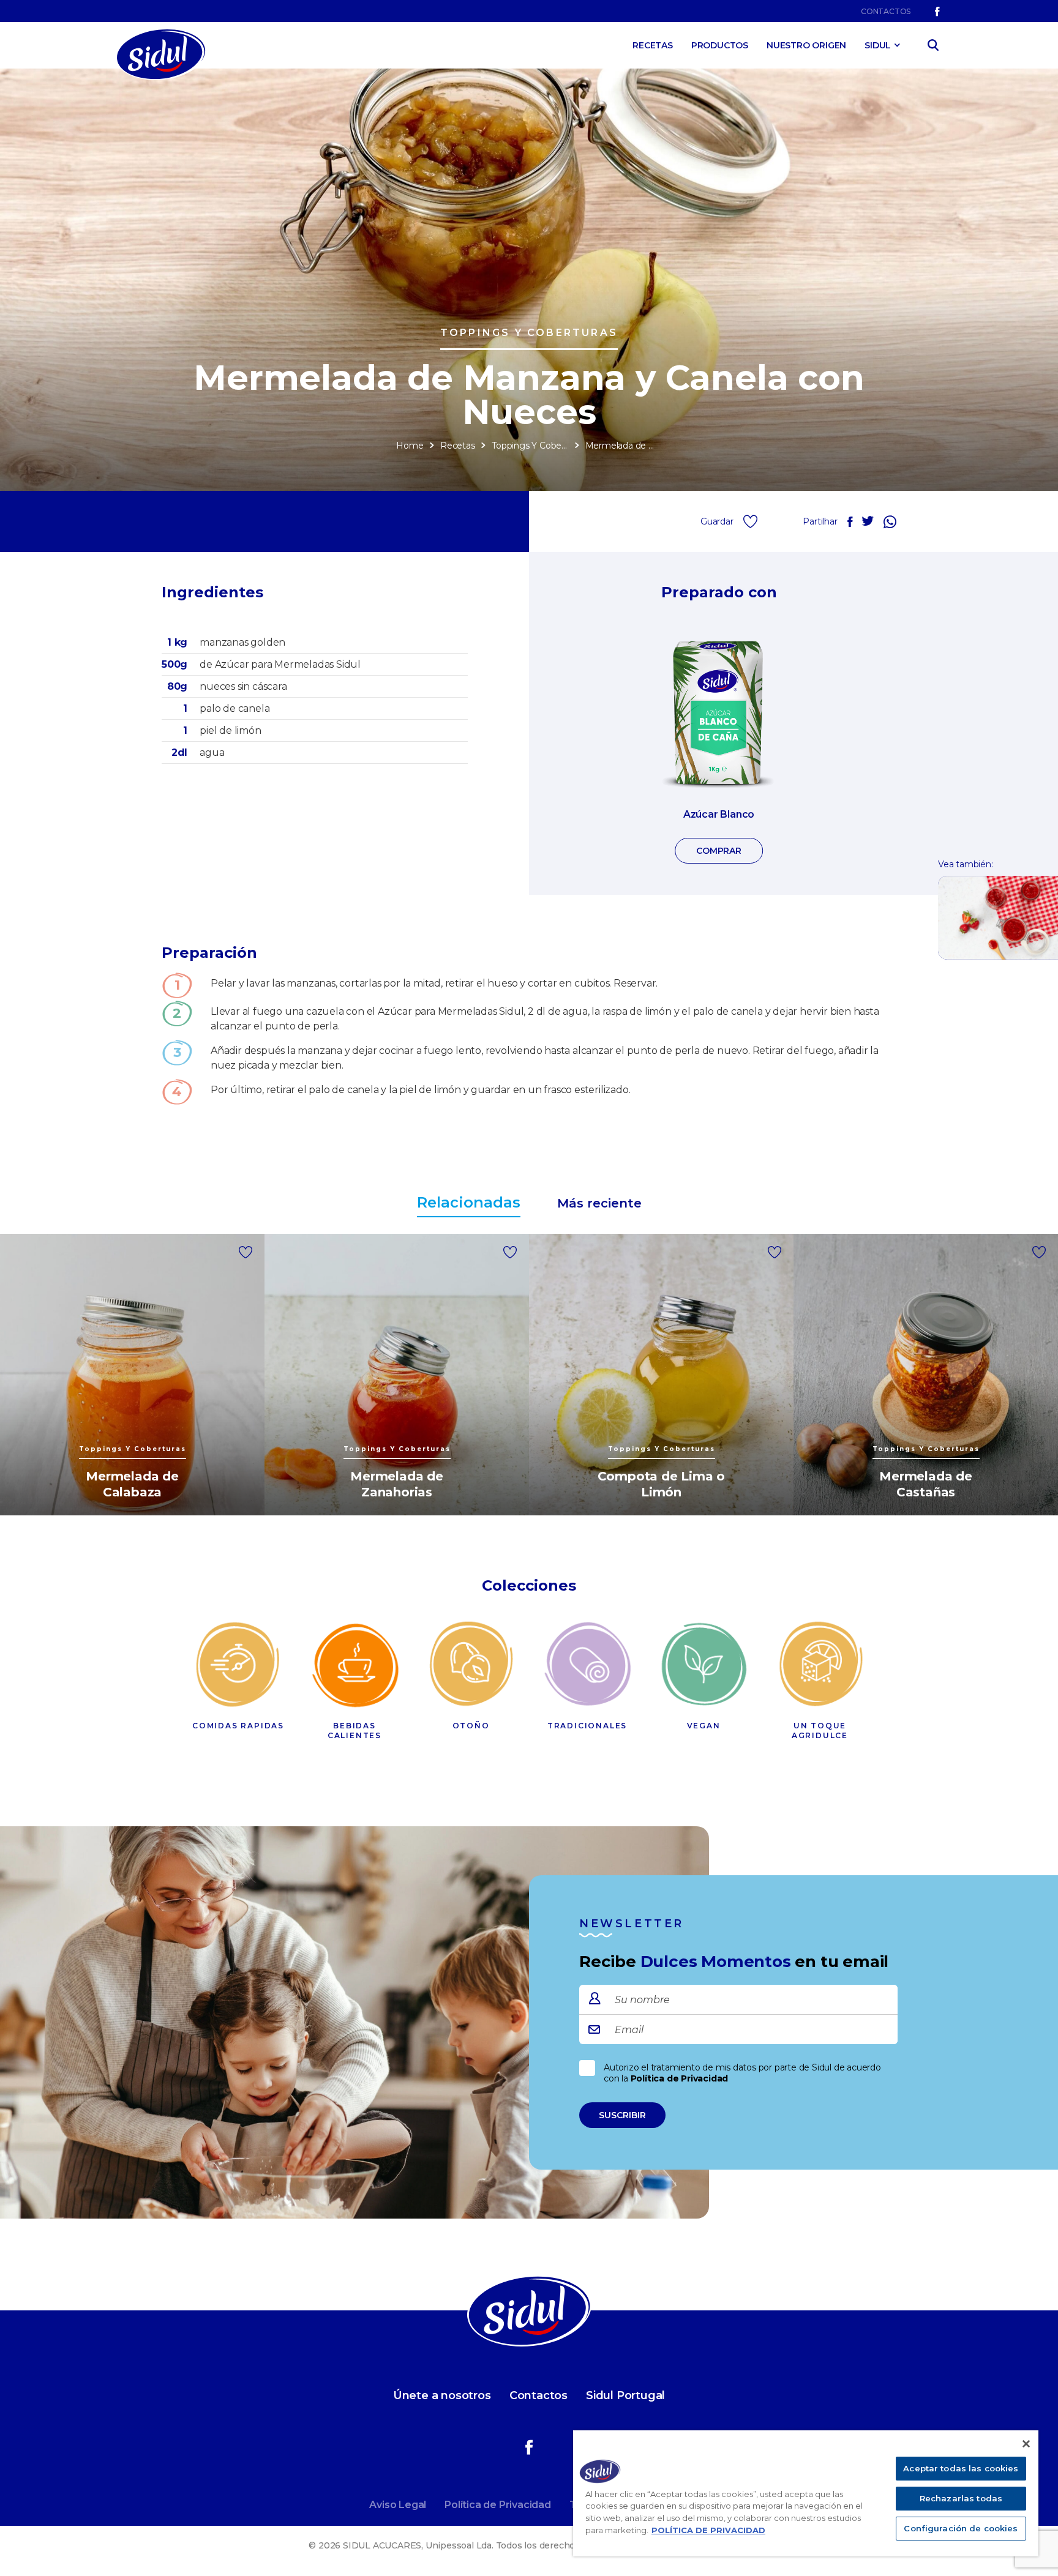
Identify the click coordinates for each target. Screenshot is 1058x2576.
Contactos (886, 11)
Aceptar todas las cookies (961, 2468)
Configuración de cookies (961, 2528)
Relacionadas (469, 1202)
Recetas (653, 45)
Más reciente (599, 1203)
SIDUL (878, 45)
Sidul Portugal (625, 2395)
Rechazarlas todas (961, 2498)
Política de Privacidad (680, 2078)
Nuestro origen (806, 45)
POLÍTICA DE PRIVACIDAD (708, 2530)
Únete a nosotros (442, 2395)
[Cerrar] (1026, 2444)
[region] (806, 2493)
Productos (720, 45)
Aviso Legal (398, 2505)
